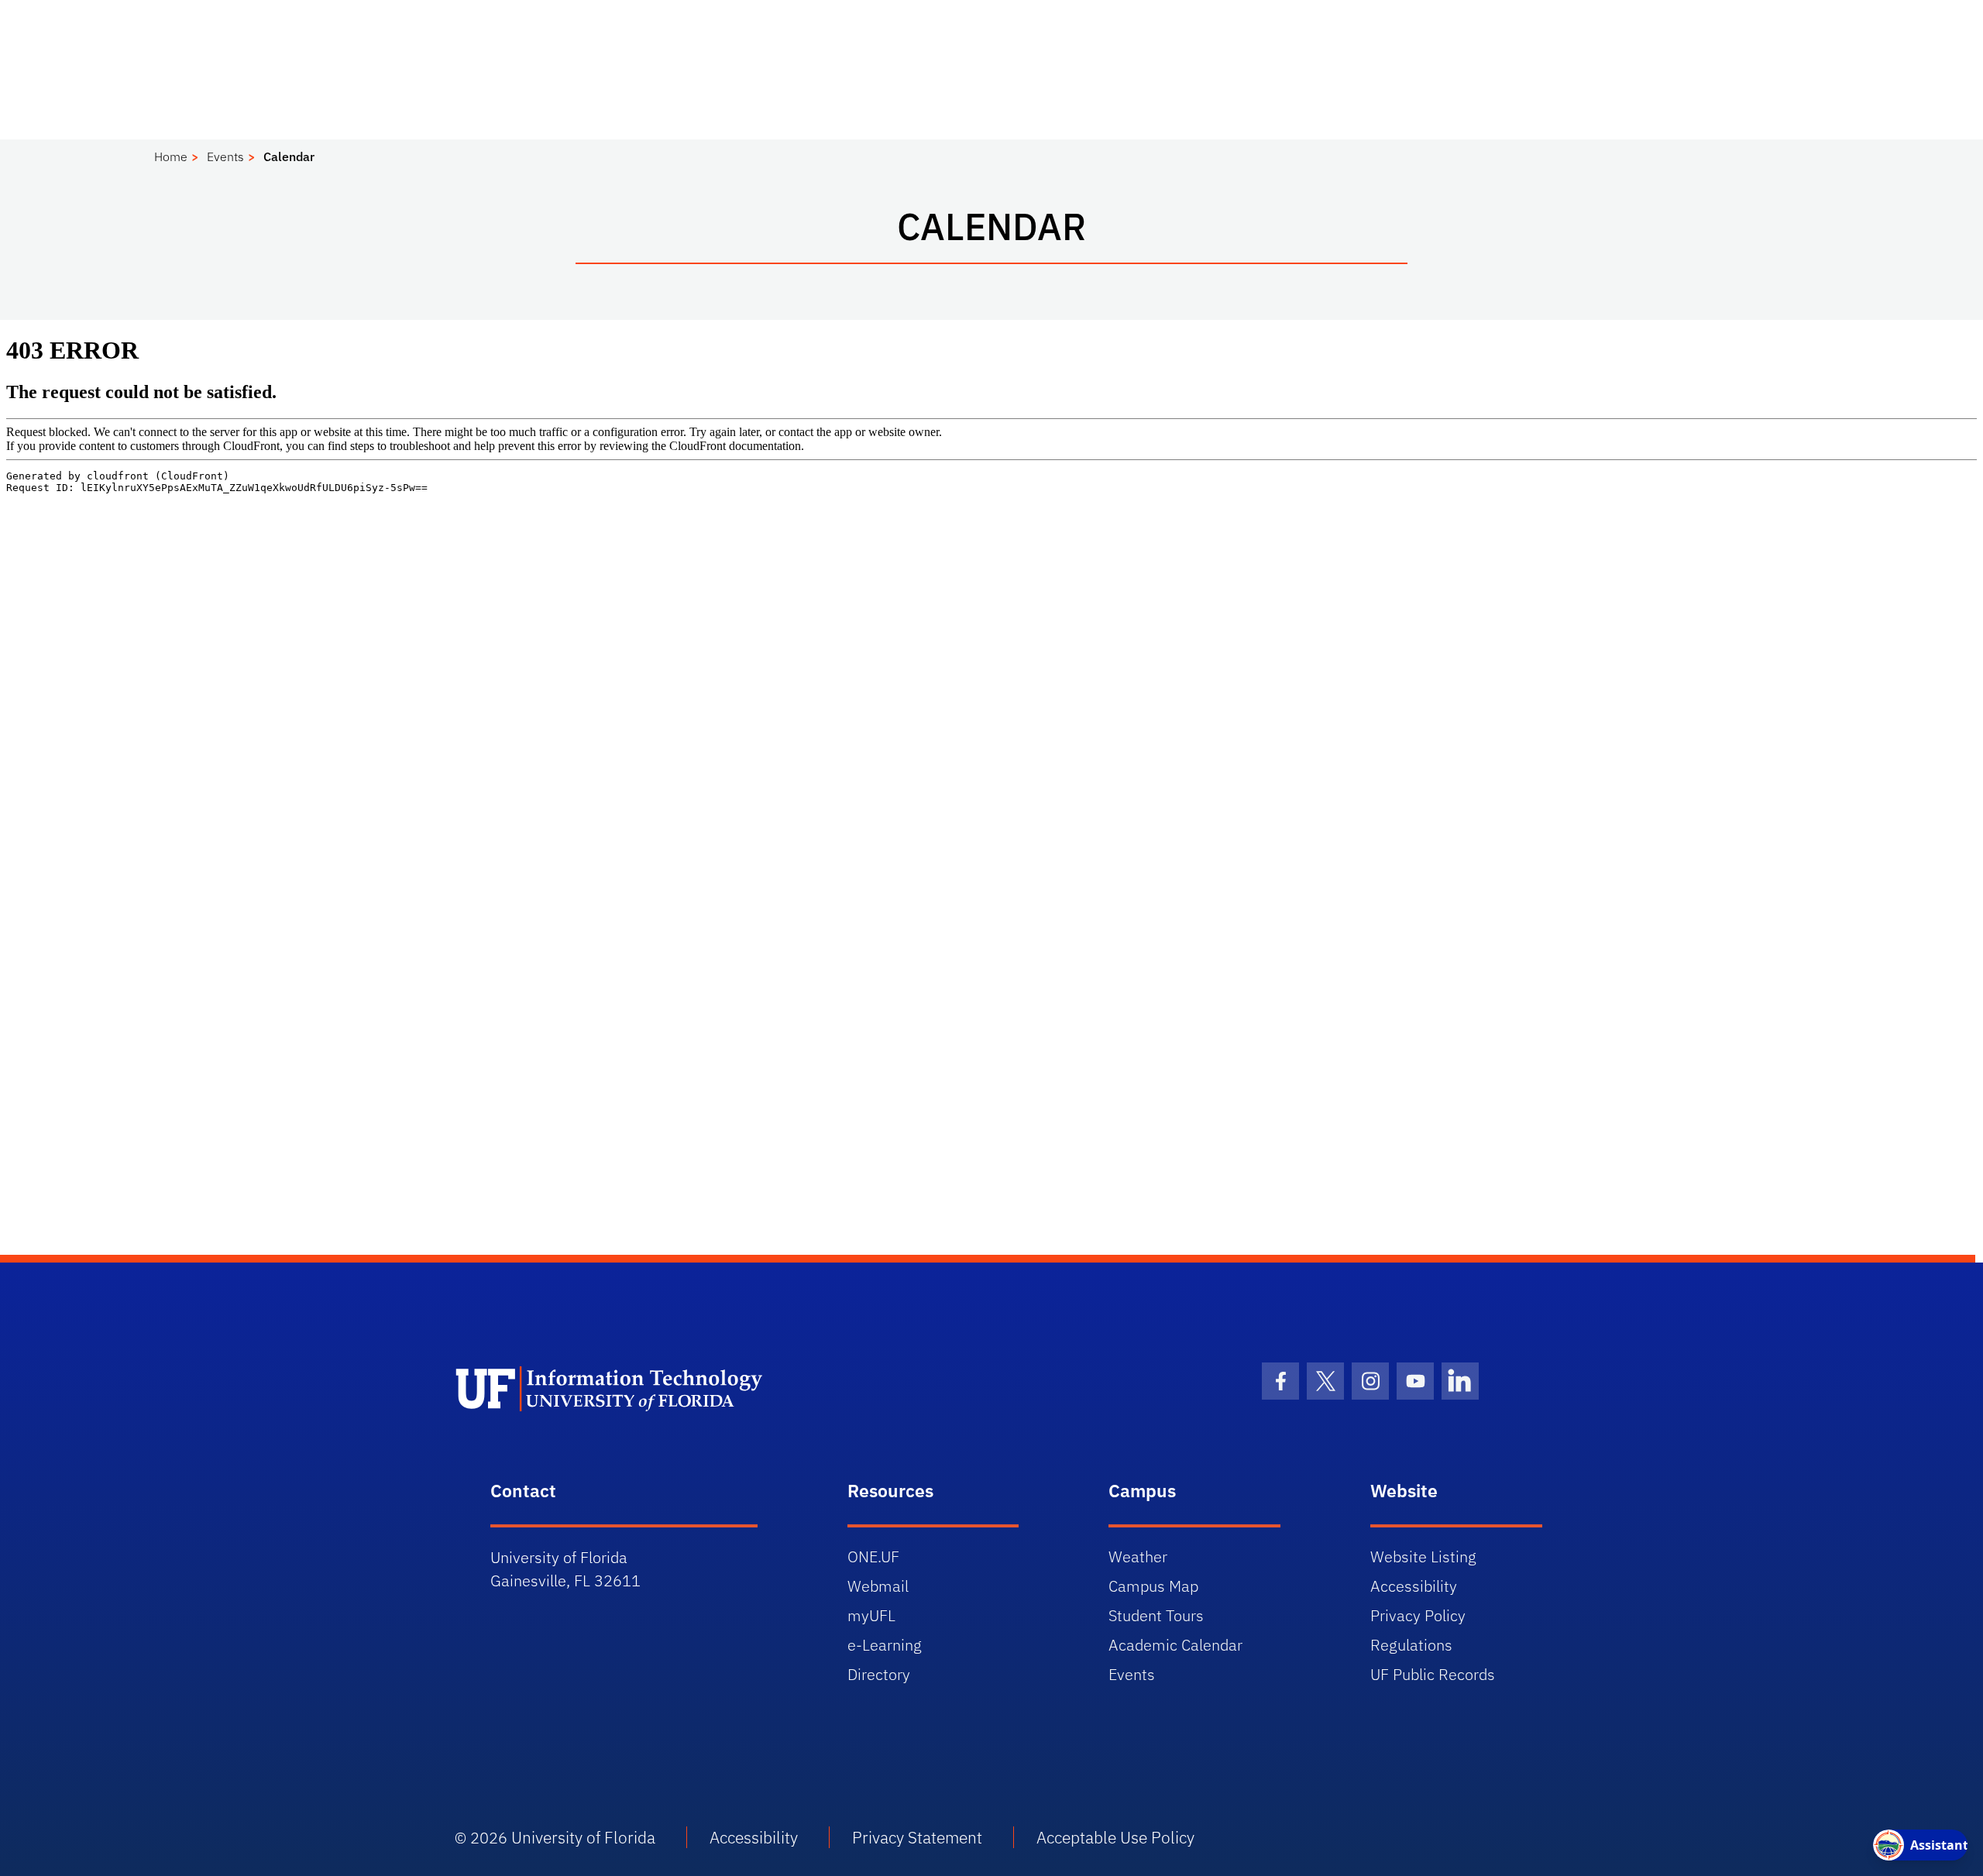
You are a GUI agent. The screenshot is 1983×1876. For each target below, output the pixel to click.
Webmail (878, 1586)
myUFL (871, 1615)
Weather (1138, 1556)
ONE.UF (873, 1556)
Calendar (289, 156)
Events (225, 156)
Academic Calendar (1175, 1645)
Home (171, 156)
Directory (879, 1674)
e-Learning (885, 1645)
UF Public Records (1433, 1674)
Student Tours (1156, 1615)
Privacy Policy (1418, 1615)
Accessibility (1414, 1586)
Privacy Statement (917, 1837)
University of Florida (583, 1837)
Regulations (1411, 1645)
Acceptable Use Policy (1115, 1837)
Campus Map (1153, 1586)
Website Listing (1423, 1556)
